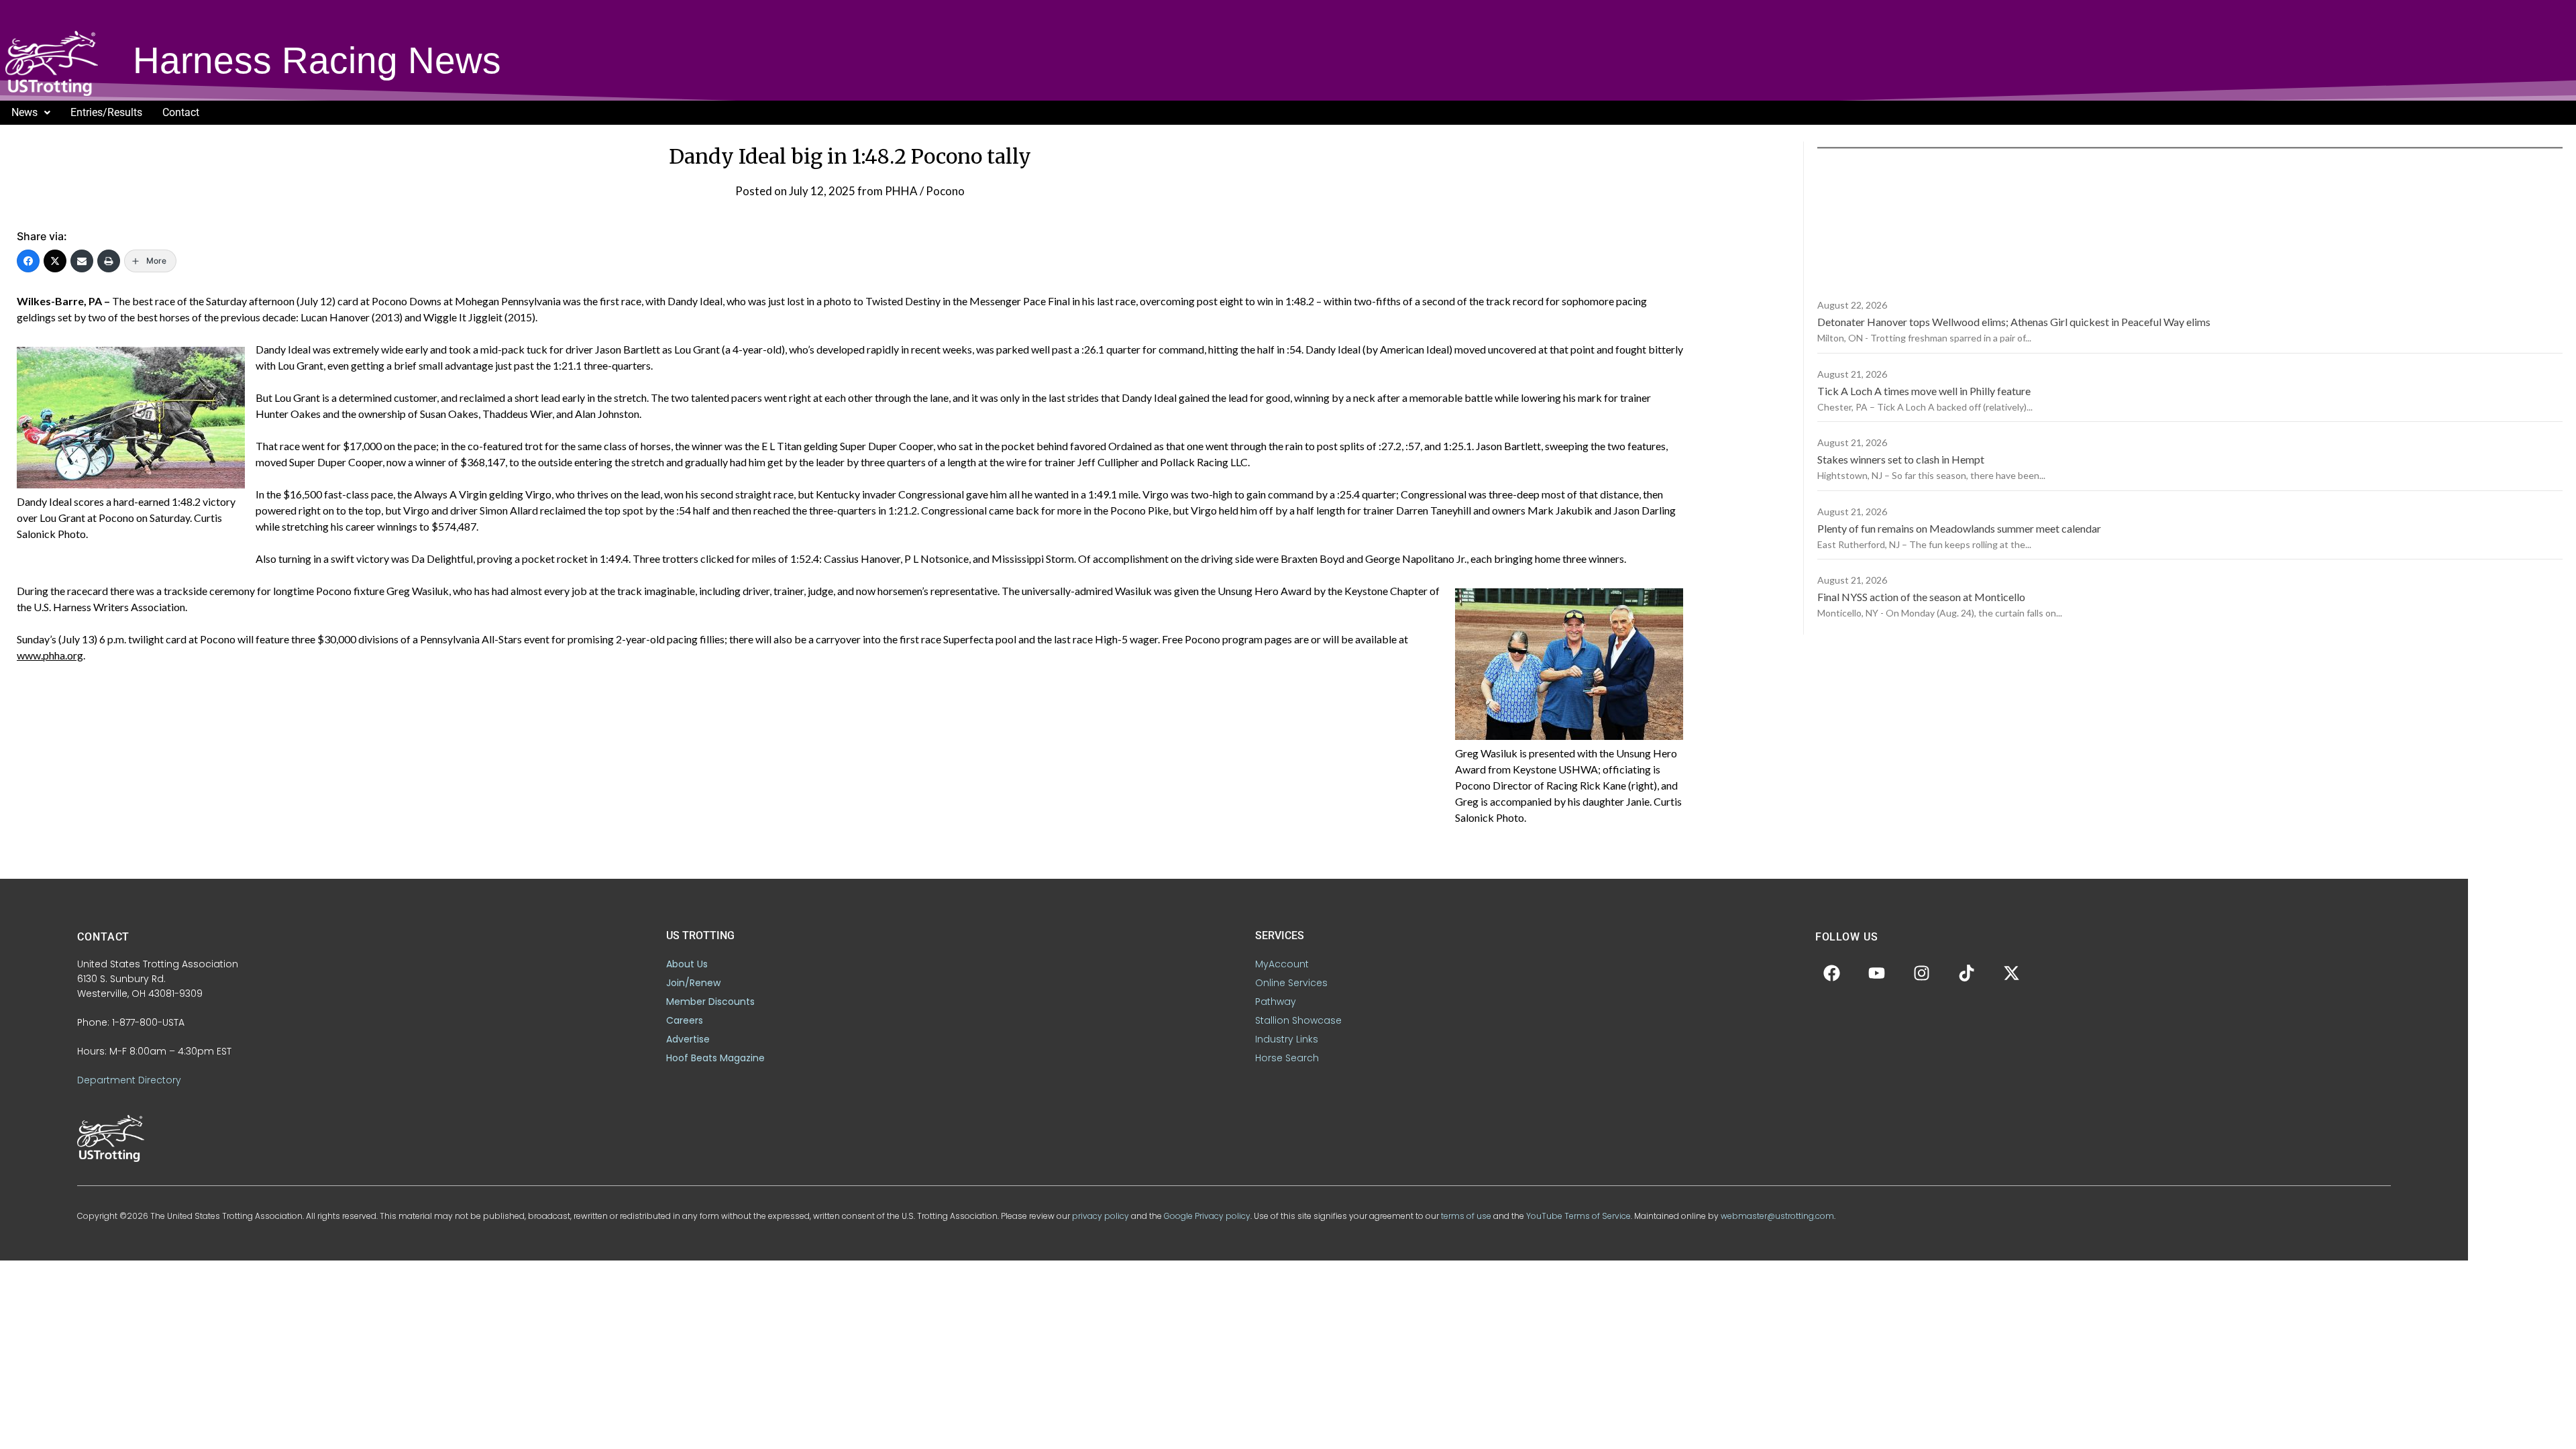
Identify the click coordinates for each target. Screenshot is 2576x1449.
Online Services (1291, 983)
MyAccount (1282, 964)
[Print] (109, 261)
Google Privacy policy (1207, 1216)
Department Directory (129, 1080)
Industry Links (1287, 1039)
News (24, 112)
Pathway (1276, 1002)
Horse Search (1287, 1058)
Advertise (688, 1039)
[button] (31, 113)
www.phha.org (50, 655)
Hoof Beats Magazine (715, 1058)
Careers (685, 1020)
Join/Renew (693, 983)
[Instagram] (1922, 973)
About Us (687, 964)
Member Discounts (710, 1002)
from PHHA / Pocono (911, 191)
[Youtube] (1877, 973)
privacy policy (1101, 1216)
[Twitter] (55, 261)
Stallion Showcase (1298, 1020)
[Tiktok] (1967, 973)
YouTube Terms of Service (1578, 1216)
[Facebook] (28, 261)
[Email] (82, 261)
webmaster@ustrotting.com (1777, 1216)
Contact (181, 112)
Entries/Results (106, 112)
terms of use (1466, 1216)
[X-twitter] (2012, 973)
